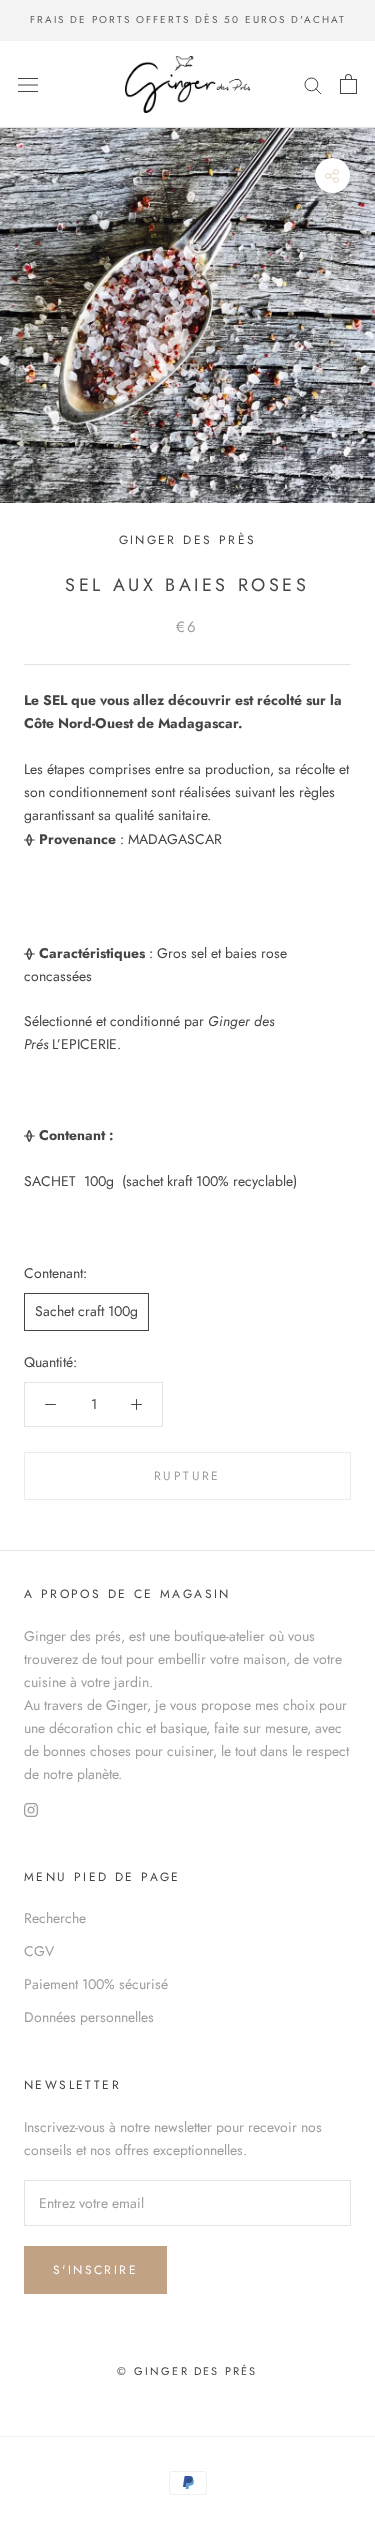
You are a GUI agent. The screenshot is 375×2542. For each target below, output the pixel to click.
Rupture (187, 1476)
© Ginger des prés (187, 2371)
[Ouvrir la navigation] (28, 84)
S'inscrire (95, 2270)
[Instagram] (31, 1808)
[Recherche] (313, 84)
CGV (39, 1951)
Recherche (55, 1918)
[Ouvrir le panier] (348, 84)
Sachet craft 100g (86, 1311)
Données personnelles (89, 2017)
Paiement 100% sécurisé (96, 1984)
